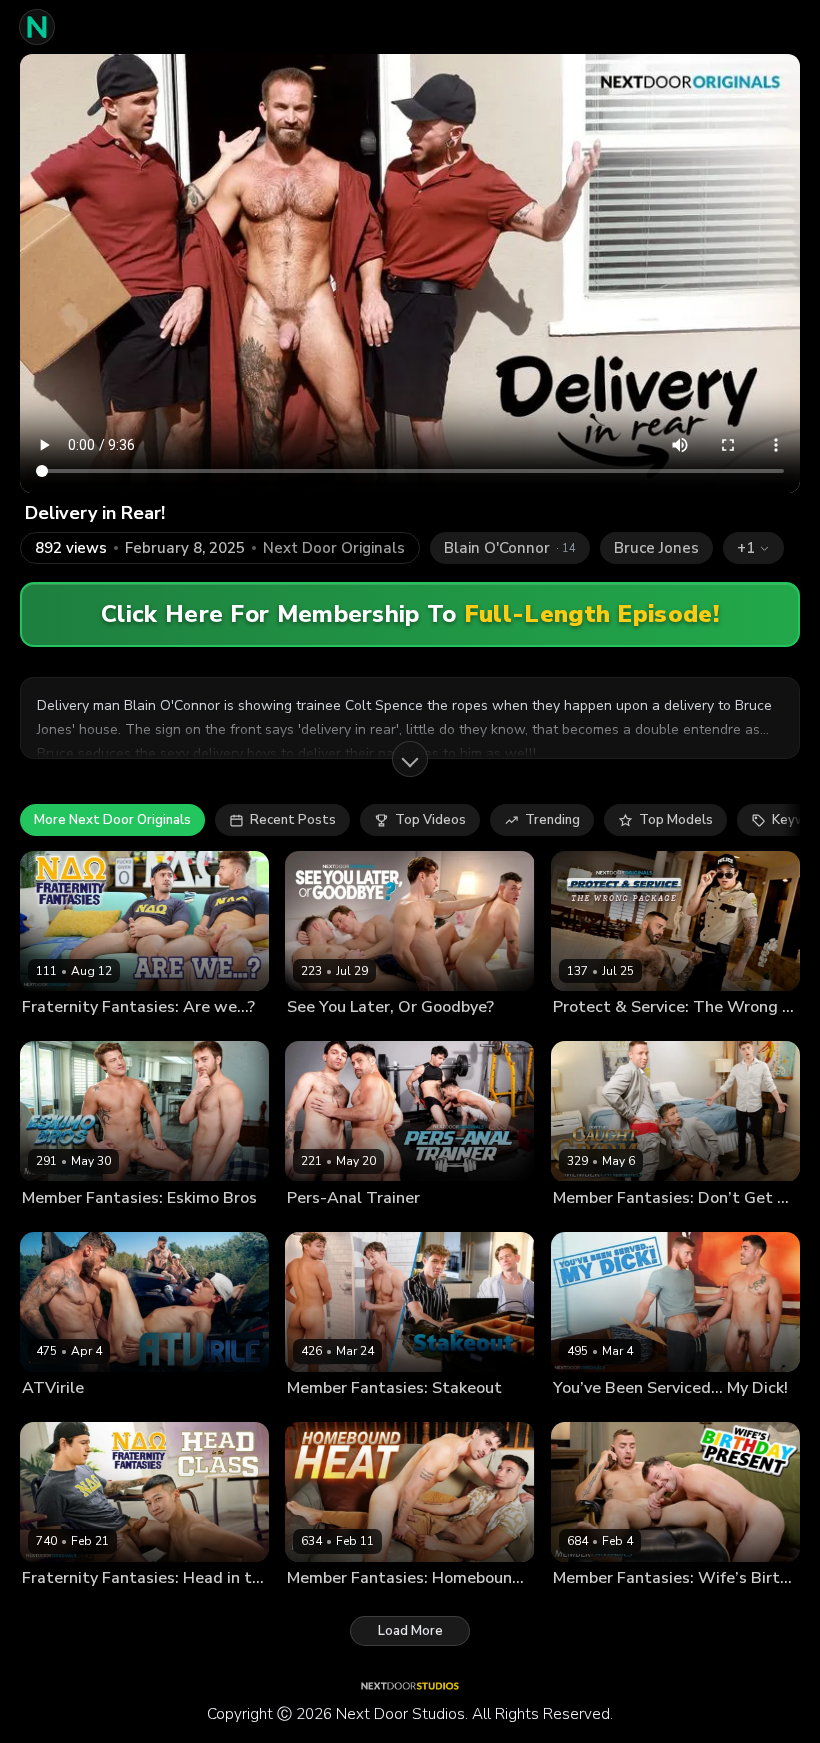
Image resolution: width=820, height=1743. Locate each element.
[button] (753, 548)
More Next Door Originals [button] (112, 820)
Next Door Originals (334, 548)
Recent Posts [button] (293, 820)
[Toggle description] (410, 759)
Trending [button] (552, 820)
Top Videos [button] (430, 820)
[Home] (37, 27)
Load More (410, 1631)
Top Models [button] (676, 820)
